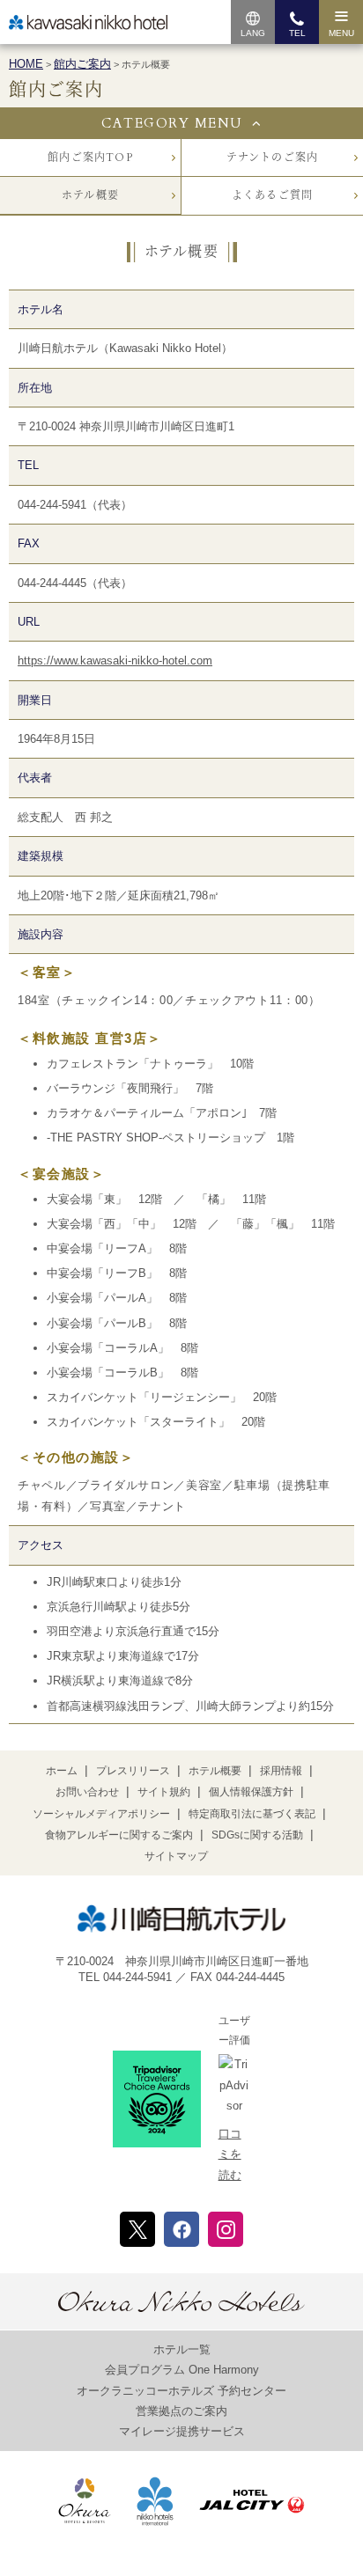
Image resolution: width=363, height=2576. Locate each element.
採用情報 (281, 1771)
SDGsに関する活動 (257, 1835)
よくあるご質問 (272, 195)
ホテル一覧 (182, 2349)
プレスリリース (133, 1771)
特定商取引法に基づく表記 (252, 1814)
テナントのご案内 (273, 158)
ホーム (62, 1771)
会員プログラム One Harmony (182, 2370)
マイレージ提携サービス (182, 2431)
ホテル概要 (90, 195)
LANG (253, 33)
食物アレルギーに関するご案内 (119, 1835)
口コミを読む (230, 2154)
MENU (341, 33)
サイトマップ (176, 1856)
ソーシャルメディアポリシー (101, 1814)
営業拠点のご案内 (181, 2411)
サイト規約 (164, 1792)
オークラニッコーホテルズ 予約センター (181, 2391)
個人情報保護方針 (251, 1792)
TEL (297, 33)
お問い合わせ (87, 1792)
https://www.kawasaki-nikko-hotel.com (115, 661)
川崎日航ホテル (88, 22)
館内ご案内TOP (90, 158)
